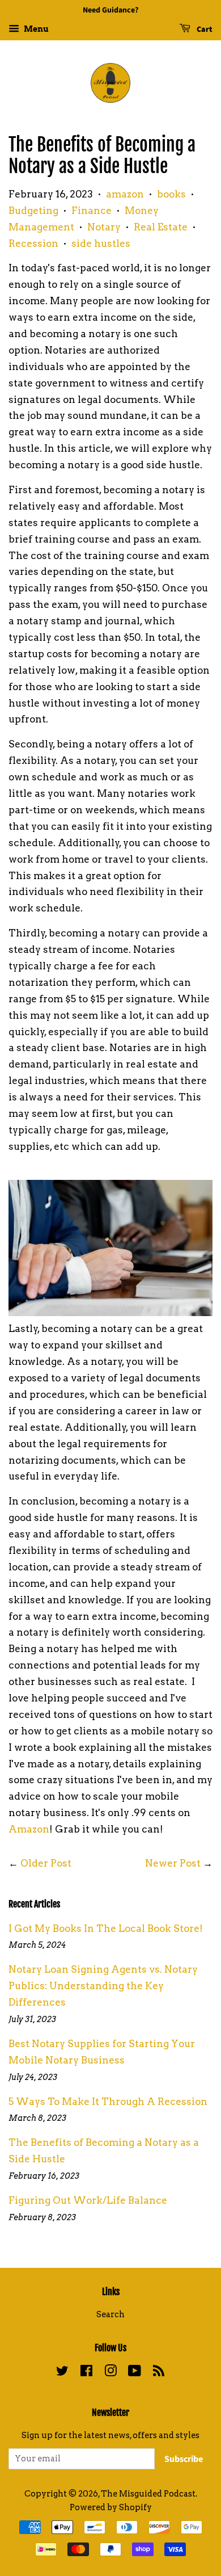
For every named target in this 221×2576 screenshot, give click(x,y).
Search (110, 2314)
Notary (104, 227)
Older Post (46, 1863)
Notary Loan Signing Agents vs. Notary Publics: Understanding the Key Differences (103, 1986)
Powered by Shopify (111, 2507)
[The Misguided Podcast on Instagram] (110, 2373)
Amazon (29, 1829)
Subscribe (184, 2459)
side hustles (101, 243)
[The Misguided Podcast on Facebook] (86, 2373)
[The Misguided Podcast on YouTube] (135, 2373)
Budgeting (33, 211)
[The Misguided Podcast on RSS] (159, 2373)
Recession (33, 243)
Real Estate (161, 227)
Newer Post (173, 1863)
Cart (204, 30)
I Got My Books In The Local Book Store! (106, 1928)
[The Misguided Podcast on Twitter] (62, 2373)
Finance (92, 211)
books (171, 194)
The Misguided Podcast (148, 2494)
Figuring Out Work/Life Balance (88, 2200)
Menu (35, 29)
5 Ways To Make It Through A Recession (108, 2102)
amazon (125, 194)
